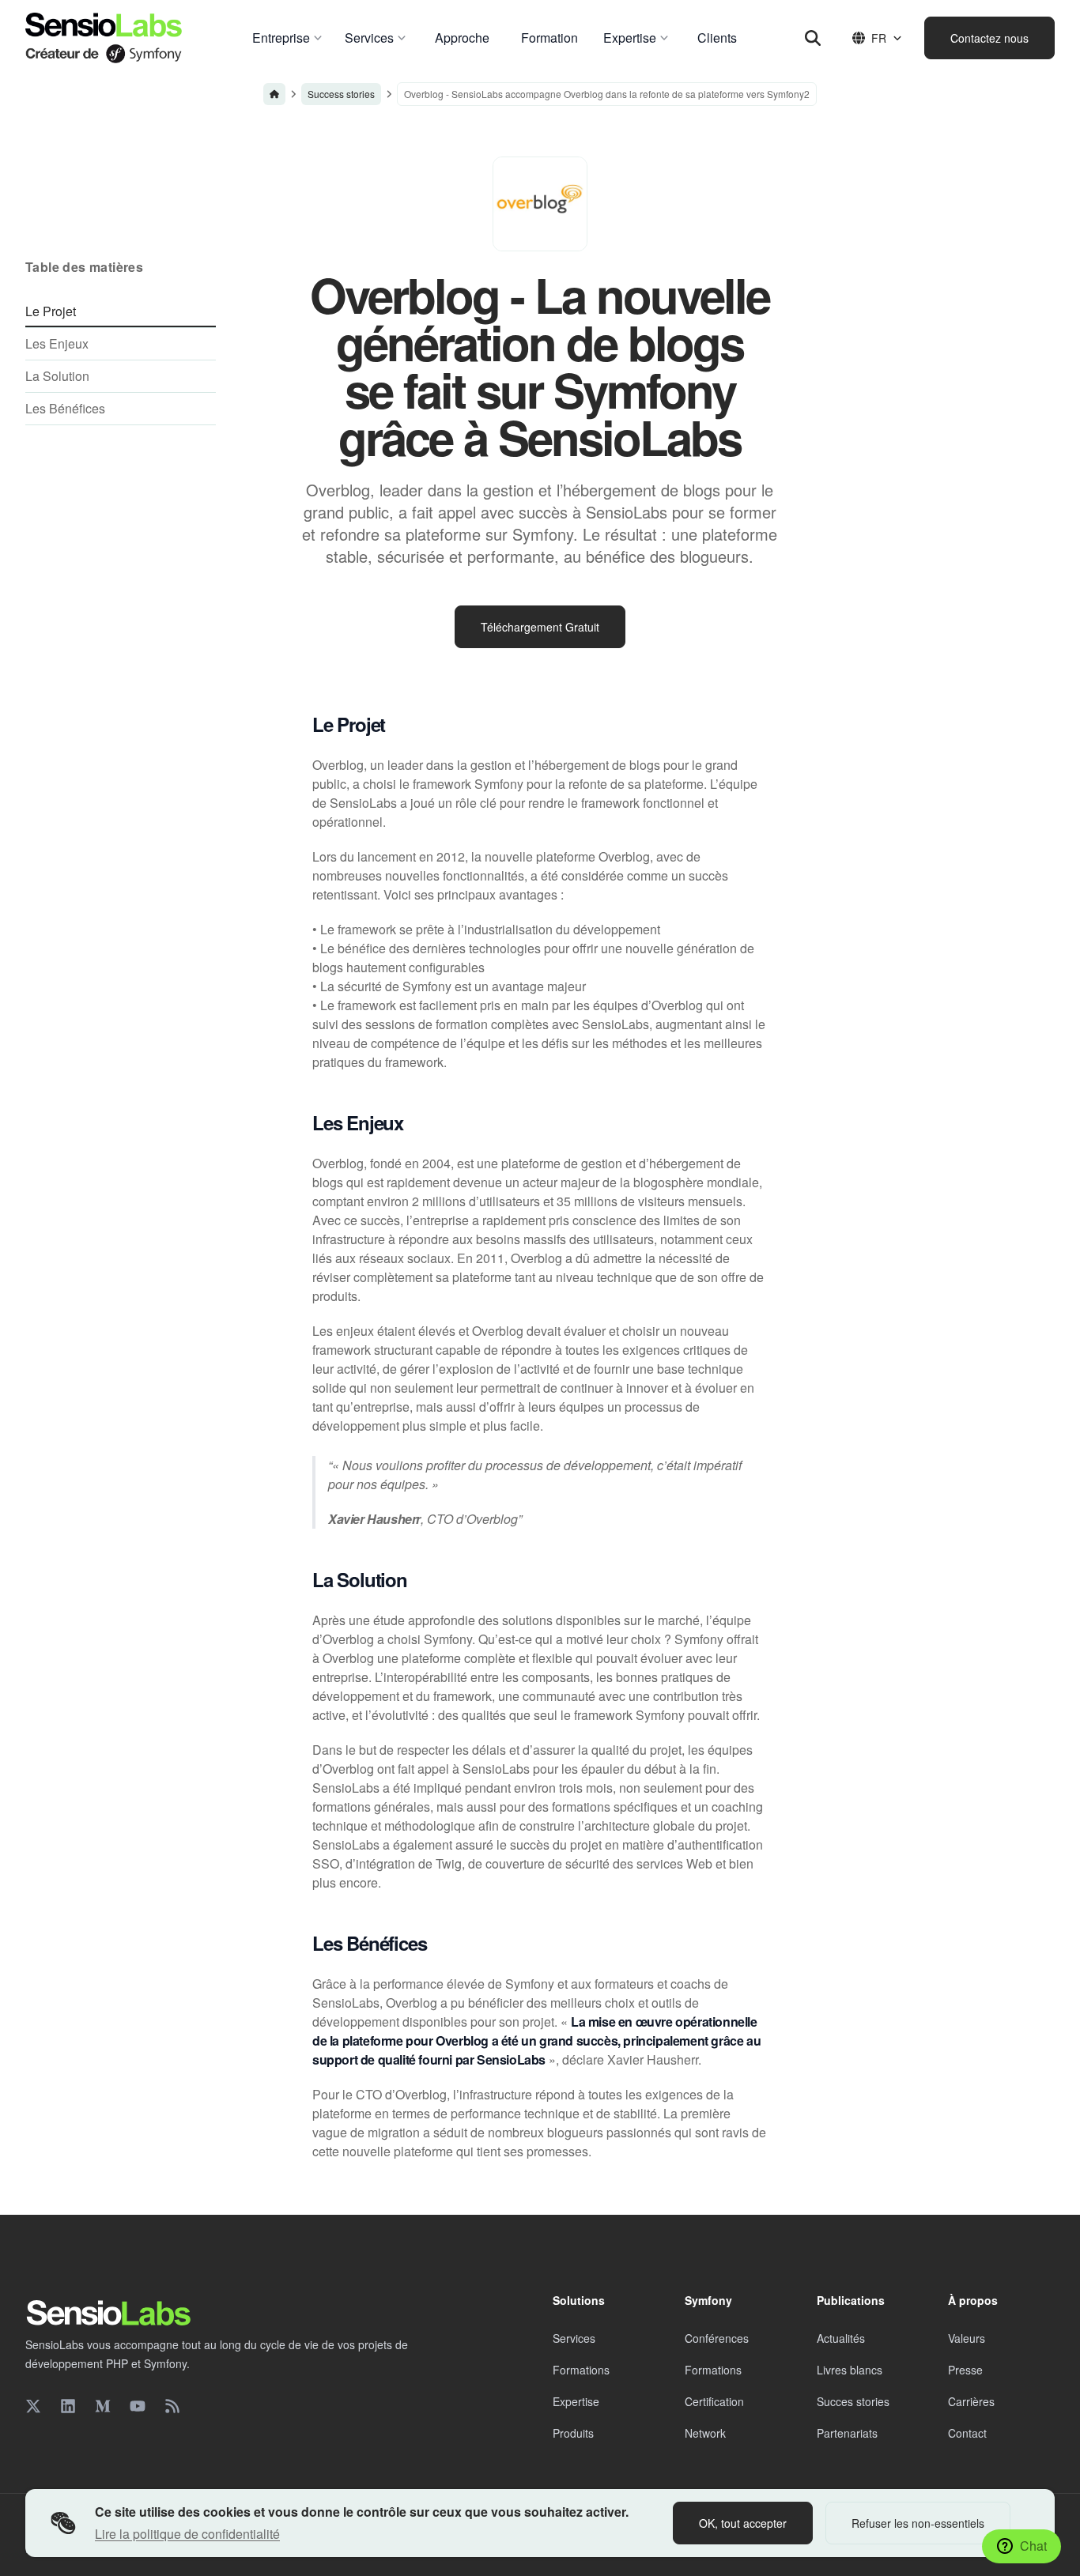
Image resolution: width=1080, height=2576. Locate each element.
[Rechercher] (813, 38)
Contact (967, 2433)
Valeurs (967, 2338)
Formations (581, 2370)
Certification (714, 2401)
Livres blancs (850, 2370)
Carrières (971, 2401)
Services (574, 2338)
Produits (573, 2433)
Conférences (717, 2338)
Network (705, 2433)
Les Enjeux (57, 343)
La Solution (57, 376)
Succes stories (853, 2401)
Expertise (576, 2401)
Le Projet (51, 311)
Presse (965, 2370)
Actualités (841, 2338)
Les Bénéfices (65, 408)
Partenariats (847, 2433)
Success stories (341, 94)
